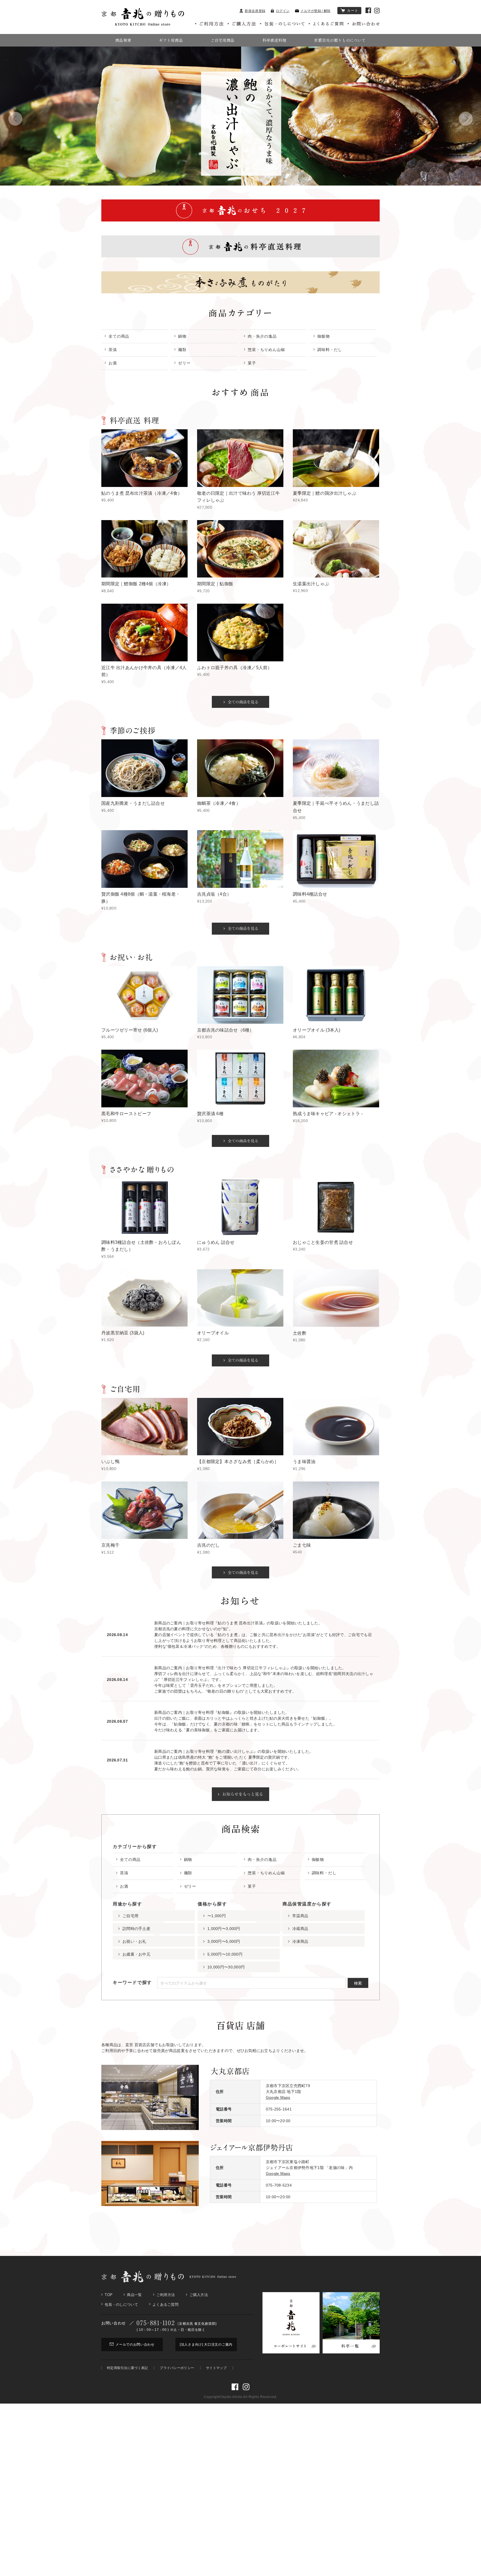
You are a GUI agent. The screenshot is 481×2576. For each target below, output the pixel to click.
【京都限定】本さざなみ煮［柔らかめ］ (238, 1462)
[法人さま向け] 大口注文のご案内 (206, 2345)
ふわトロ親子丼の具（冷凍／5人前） (235, 668)
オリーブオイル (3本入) (317, 1030)
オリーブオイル (213, 1333)
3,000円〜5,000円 (224, 1941)
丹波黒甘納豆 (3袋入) (123, 1333)
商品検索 (123, 40)
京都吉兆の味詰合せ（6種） (226, 1030)
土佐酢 (300, 1333)
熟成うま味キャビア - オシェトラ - (328, 1114)
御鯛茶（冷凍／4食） (219, 803)
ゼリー (184, 363)
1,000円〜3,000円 (224, 1929)
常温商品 (300, 1916)
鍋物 (182, 336)
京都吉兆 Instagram (377, 11)
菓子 (252, 363)
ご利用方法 (166, 2295)
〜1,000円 (217, 1916)
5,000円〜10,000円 (225, 1954)
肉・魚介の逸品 (262, 336)
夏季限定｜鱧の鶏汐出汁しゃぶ (325, 493)
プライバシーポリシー (177, 2368)
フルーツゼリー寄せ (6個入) (130, 1030)
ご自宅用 (130, 1916)
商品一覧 (134, 2295)
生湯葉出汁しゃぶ (311, 584)
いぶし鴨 (110, 1462)
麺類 (182, 350)
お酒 (113, 363)
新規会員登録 (255, 11)
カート (353, 11)
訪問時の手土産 (136, 1929)
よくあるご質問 (165, 2305)
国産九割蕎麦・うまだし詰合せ (133, 803)
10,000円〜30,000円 (226, 1967)
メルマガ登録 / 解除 (315, 11)
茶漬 (113, 350)
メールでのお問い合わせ (135, 2345)
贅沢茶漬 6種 (210, 1114)
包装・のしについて (121, 2305)
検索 (358, 1983)
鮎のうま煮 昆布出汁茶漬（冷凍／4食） (142, 493)
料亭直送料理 (274, 40)
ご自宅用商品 (223, 40)
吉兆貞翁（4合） (214, 894)
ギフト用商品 (171, 40)
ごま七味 (302, 1545)
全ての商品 (119, 336)
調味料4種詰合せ (310, 894)
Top (109, 2295)
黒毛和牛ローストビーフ (126, 1114)
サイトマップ (216, 2368)
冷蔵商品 (300, 1929)
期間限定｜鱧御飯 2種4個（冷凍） (136, 584)
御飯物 (324, 336)
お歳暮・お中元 (136, 1954)
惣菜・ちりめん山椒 (266, 350)
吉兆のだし (208, 1545)
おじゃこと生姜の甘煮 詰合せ (323, 1242)
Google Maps (278, 2097)
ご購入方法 (199, 2295)
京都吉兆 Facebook (368, 10)
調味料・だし (330, 350)
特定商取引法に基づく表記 (127, 2368)
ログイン (283, 11)
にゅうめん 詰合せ (216, 1242)
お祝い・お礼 (134, 1941)
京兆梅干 (110, 1545)
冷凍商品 (300, 1941)
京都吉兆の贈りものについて (340, 40)
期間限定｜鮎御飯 (215, 584)
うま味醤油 (304, 1462)
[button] (15, 119)
